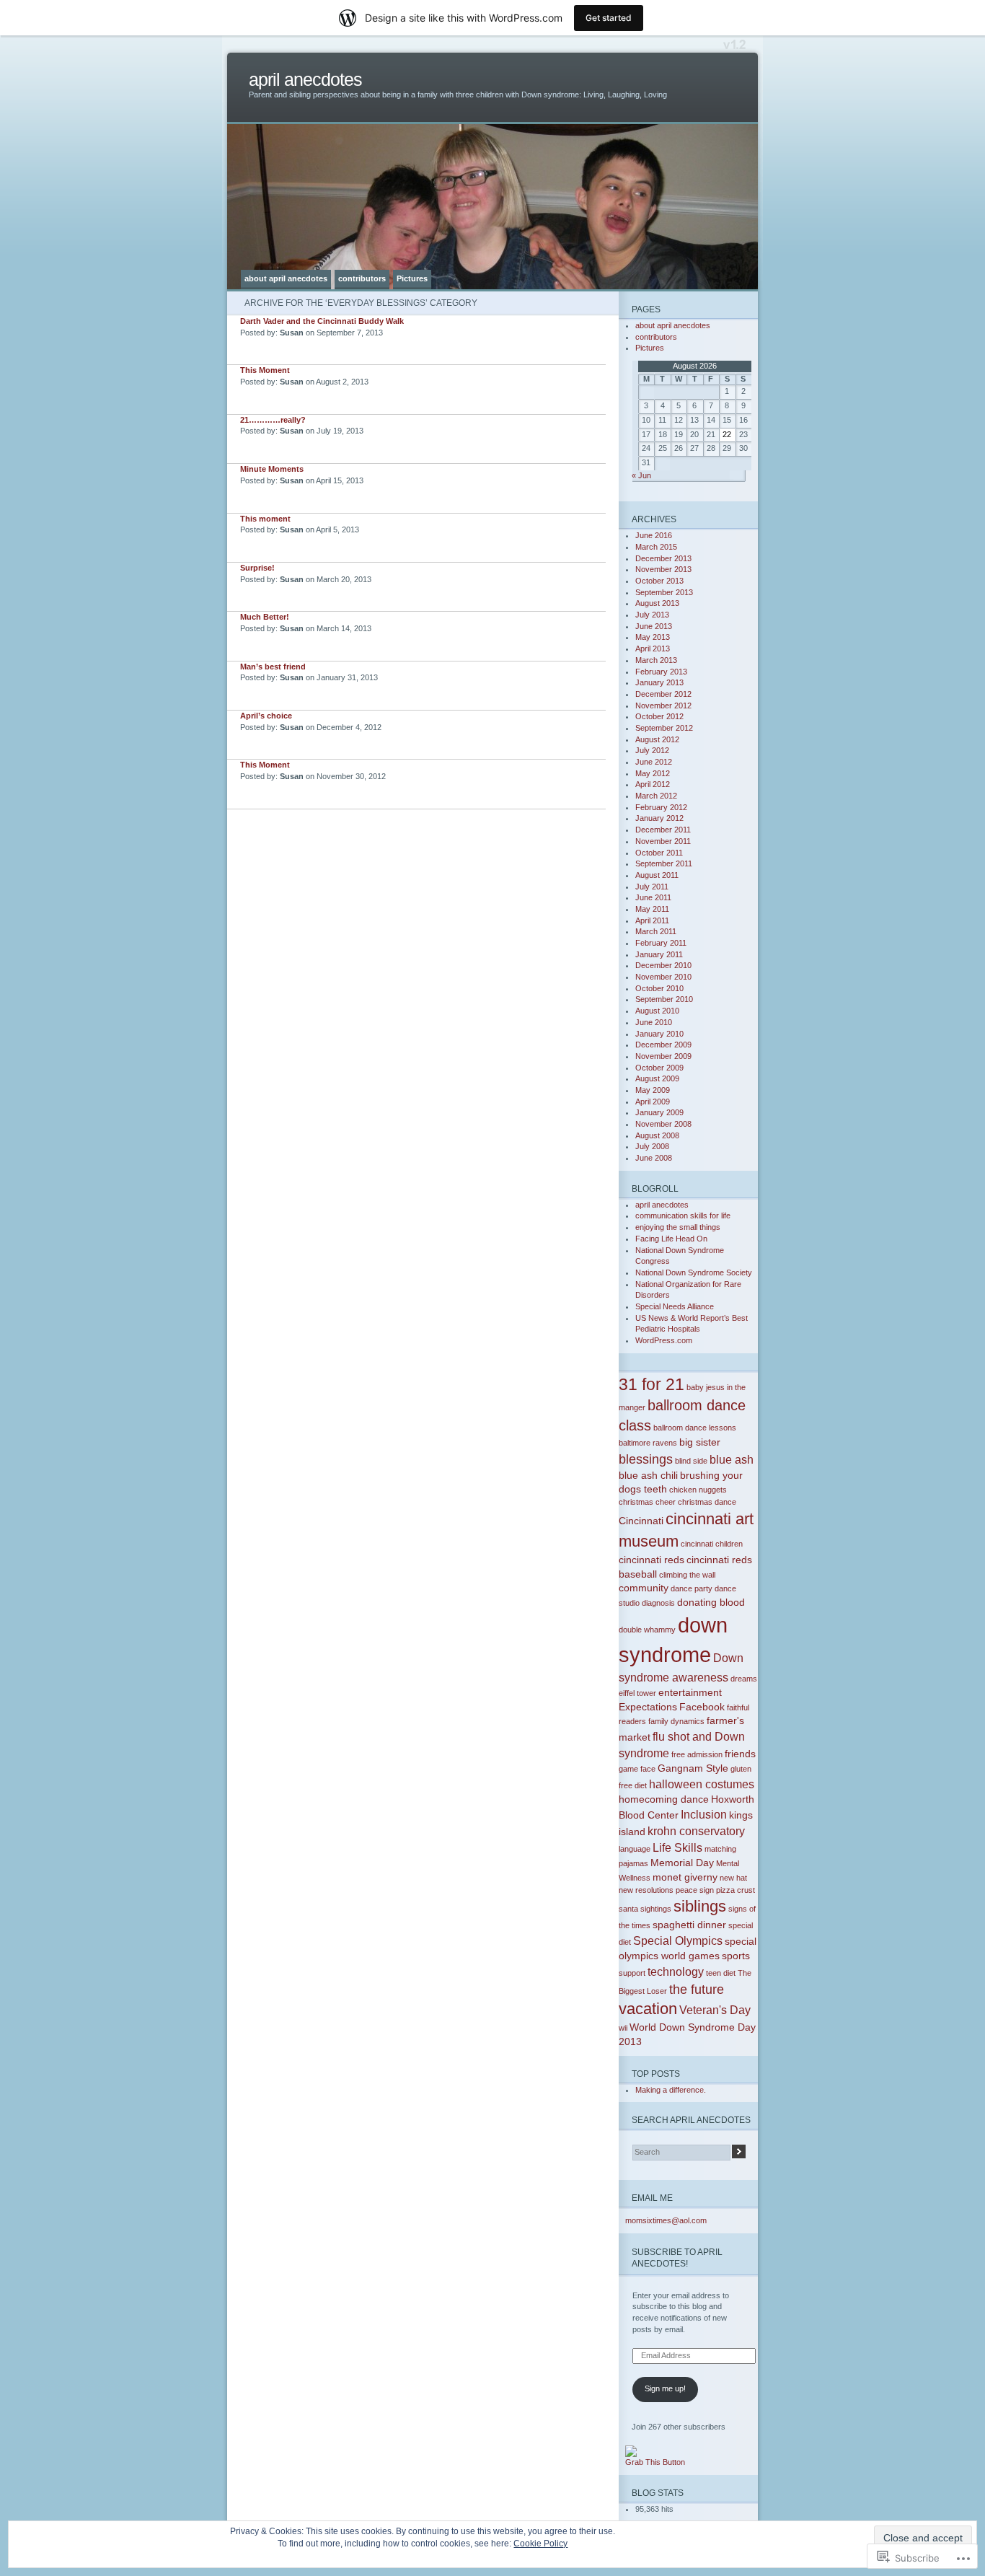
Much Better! (265, 617)
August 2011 (657, 875)
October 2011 (659, 853)
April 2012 (653, 784)
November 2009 (663, 1056)
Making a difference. (671, 2090)
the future (697, 1989)
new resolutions (646, 1890)
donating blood (711, 1602)
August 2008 (657, 1135)
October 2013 (659, 581)
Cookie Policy (540, 2544)
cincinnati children (712, 1544)
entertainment (690, 1692)
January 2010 (659, 1034)
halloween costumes (702, 1784)
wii (623, 2028)
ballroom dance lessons (695, 1428)
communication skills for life (683, 1216)
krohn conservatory (696, 1831)
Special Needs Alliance (675, 1306)
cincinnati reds (651, 1560)
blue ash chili (648, 1475)
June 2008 (654, 1158)
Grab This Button (655, 2462)
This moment (265, 519)
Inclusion (704, 1814)
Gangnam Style (693, 1768)
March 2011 (656, 931)
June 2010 (654, 1022)
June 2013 (654, 626)
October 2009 (659, 1068)
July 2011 (652, 887)
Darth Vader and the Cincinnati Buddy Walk (322, 321)
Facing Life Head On (671, 1239)
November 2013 (663, 569)
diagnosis (658, 1603)
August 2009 (657, 1078)
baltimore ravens (648, 1443)
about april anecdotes (286, 278)
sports (736, 1956)
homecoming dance (664, 1799)
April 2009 (653, 1102)
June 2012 (654, 762)
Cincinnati (641, 1521)
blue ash (732, 1459)
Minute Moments (272, 469)
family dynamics (676, 1721)
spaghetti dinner (689, 1925)
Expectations (648, 1707)
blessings (646, 1459)
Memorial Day (682, 1863)
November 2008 (663, 1124)
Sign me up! (665, 2388)
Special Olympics (678, 1940)
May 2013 (653, 637)
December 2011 (663, 830)
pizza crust (736, 1890)
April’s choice (266, 716)
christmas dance (707, 1502)
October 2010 (659, 988)
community (644, 1588)
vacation (648, 2009)
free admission (697, 1754)
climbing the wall (687, 1575)
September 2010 (664, 999)
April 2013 (653, 649)
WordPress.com (664, 1340)
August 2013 (657, 603)
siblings (700, 1906)
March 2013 (656, 660)
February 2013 (661, 672)
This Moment (265, 370)
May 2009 (653, 1090)
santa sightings (645, 1909)
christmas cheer (647, 1502)
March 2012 (656, 796)
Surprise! (257, 568)
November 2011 (663, 841)
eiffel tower (637, 1693)
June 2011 (653, 897)
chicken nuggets (698, 1490)
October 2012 (659, 716)
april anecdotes (305, 80)
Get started (609, 18)
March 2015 (656, 547)
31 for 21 (651, 1384)
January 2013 (659, 682)
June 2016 (654, 535)
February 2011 (661, 943)
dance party (692, 1588)
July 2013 (652, 615)
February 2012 (661, 807)
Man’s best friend (273, 667)
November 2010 (663, 977)
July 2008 (652, 1146)
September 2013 (664, 592)
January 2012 (659, 818)
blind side (691, 1461)
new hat (733, 1878)
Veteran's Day (715, 2010)
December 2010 (663, 965)
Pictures (412, 278)
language (635, 1849)
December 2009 (663, 1045)
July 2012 (652, 750)
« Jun (641, 475)
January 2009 (659, 1112)
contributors (362, 278)
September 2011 (664, 863)
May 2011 (652, 909)
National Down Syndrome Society (694, 1272)
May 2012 (653, 773)
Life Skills (677, 1847)
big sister (700, 1442)
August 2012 (657, 739)
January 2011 (659, 954)
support (632, 1973)
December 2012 (663, 694)
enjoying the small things (678, 1227)
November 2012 (663, 705)
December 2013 (663, 558)
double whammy (647, 1630)
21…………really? (273, 420)
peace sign (695, 1890)
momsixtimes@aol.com (666, 2220)
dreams (744, 1679)
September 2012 (664, 728)
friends (740, 1754)
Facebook (702, 1707)
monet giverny (685, 1877)
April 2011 (652, 920)
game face (637, 1769)
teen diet (721, 1973)
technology (676, 1971)
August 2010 (657, 1011)
